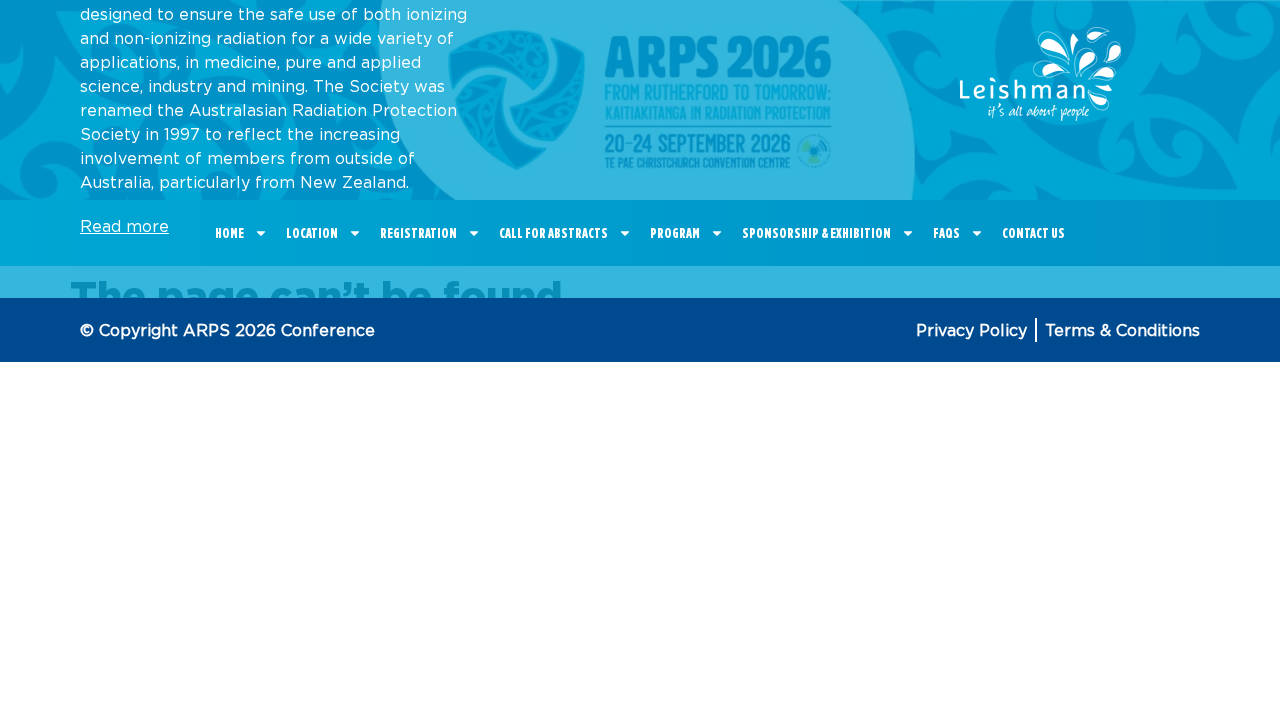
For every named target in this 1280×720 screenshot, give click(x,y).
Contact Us (1033, 233)
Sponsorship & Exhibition (816, 233)
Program (675, 233)
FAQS (946, 233)
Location (312, 233)
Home (229, 233)
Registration (418, 233)
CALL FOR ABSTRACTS (553, 233)
